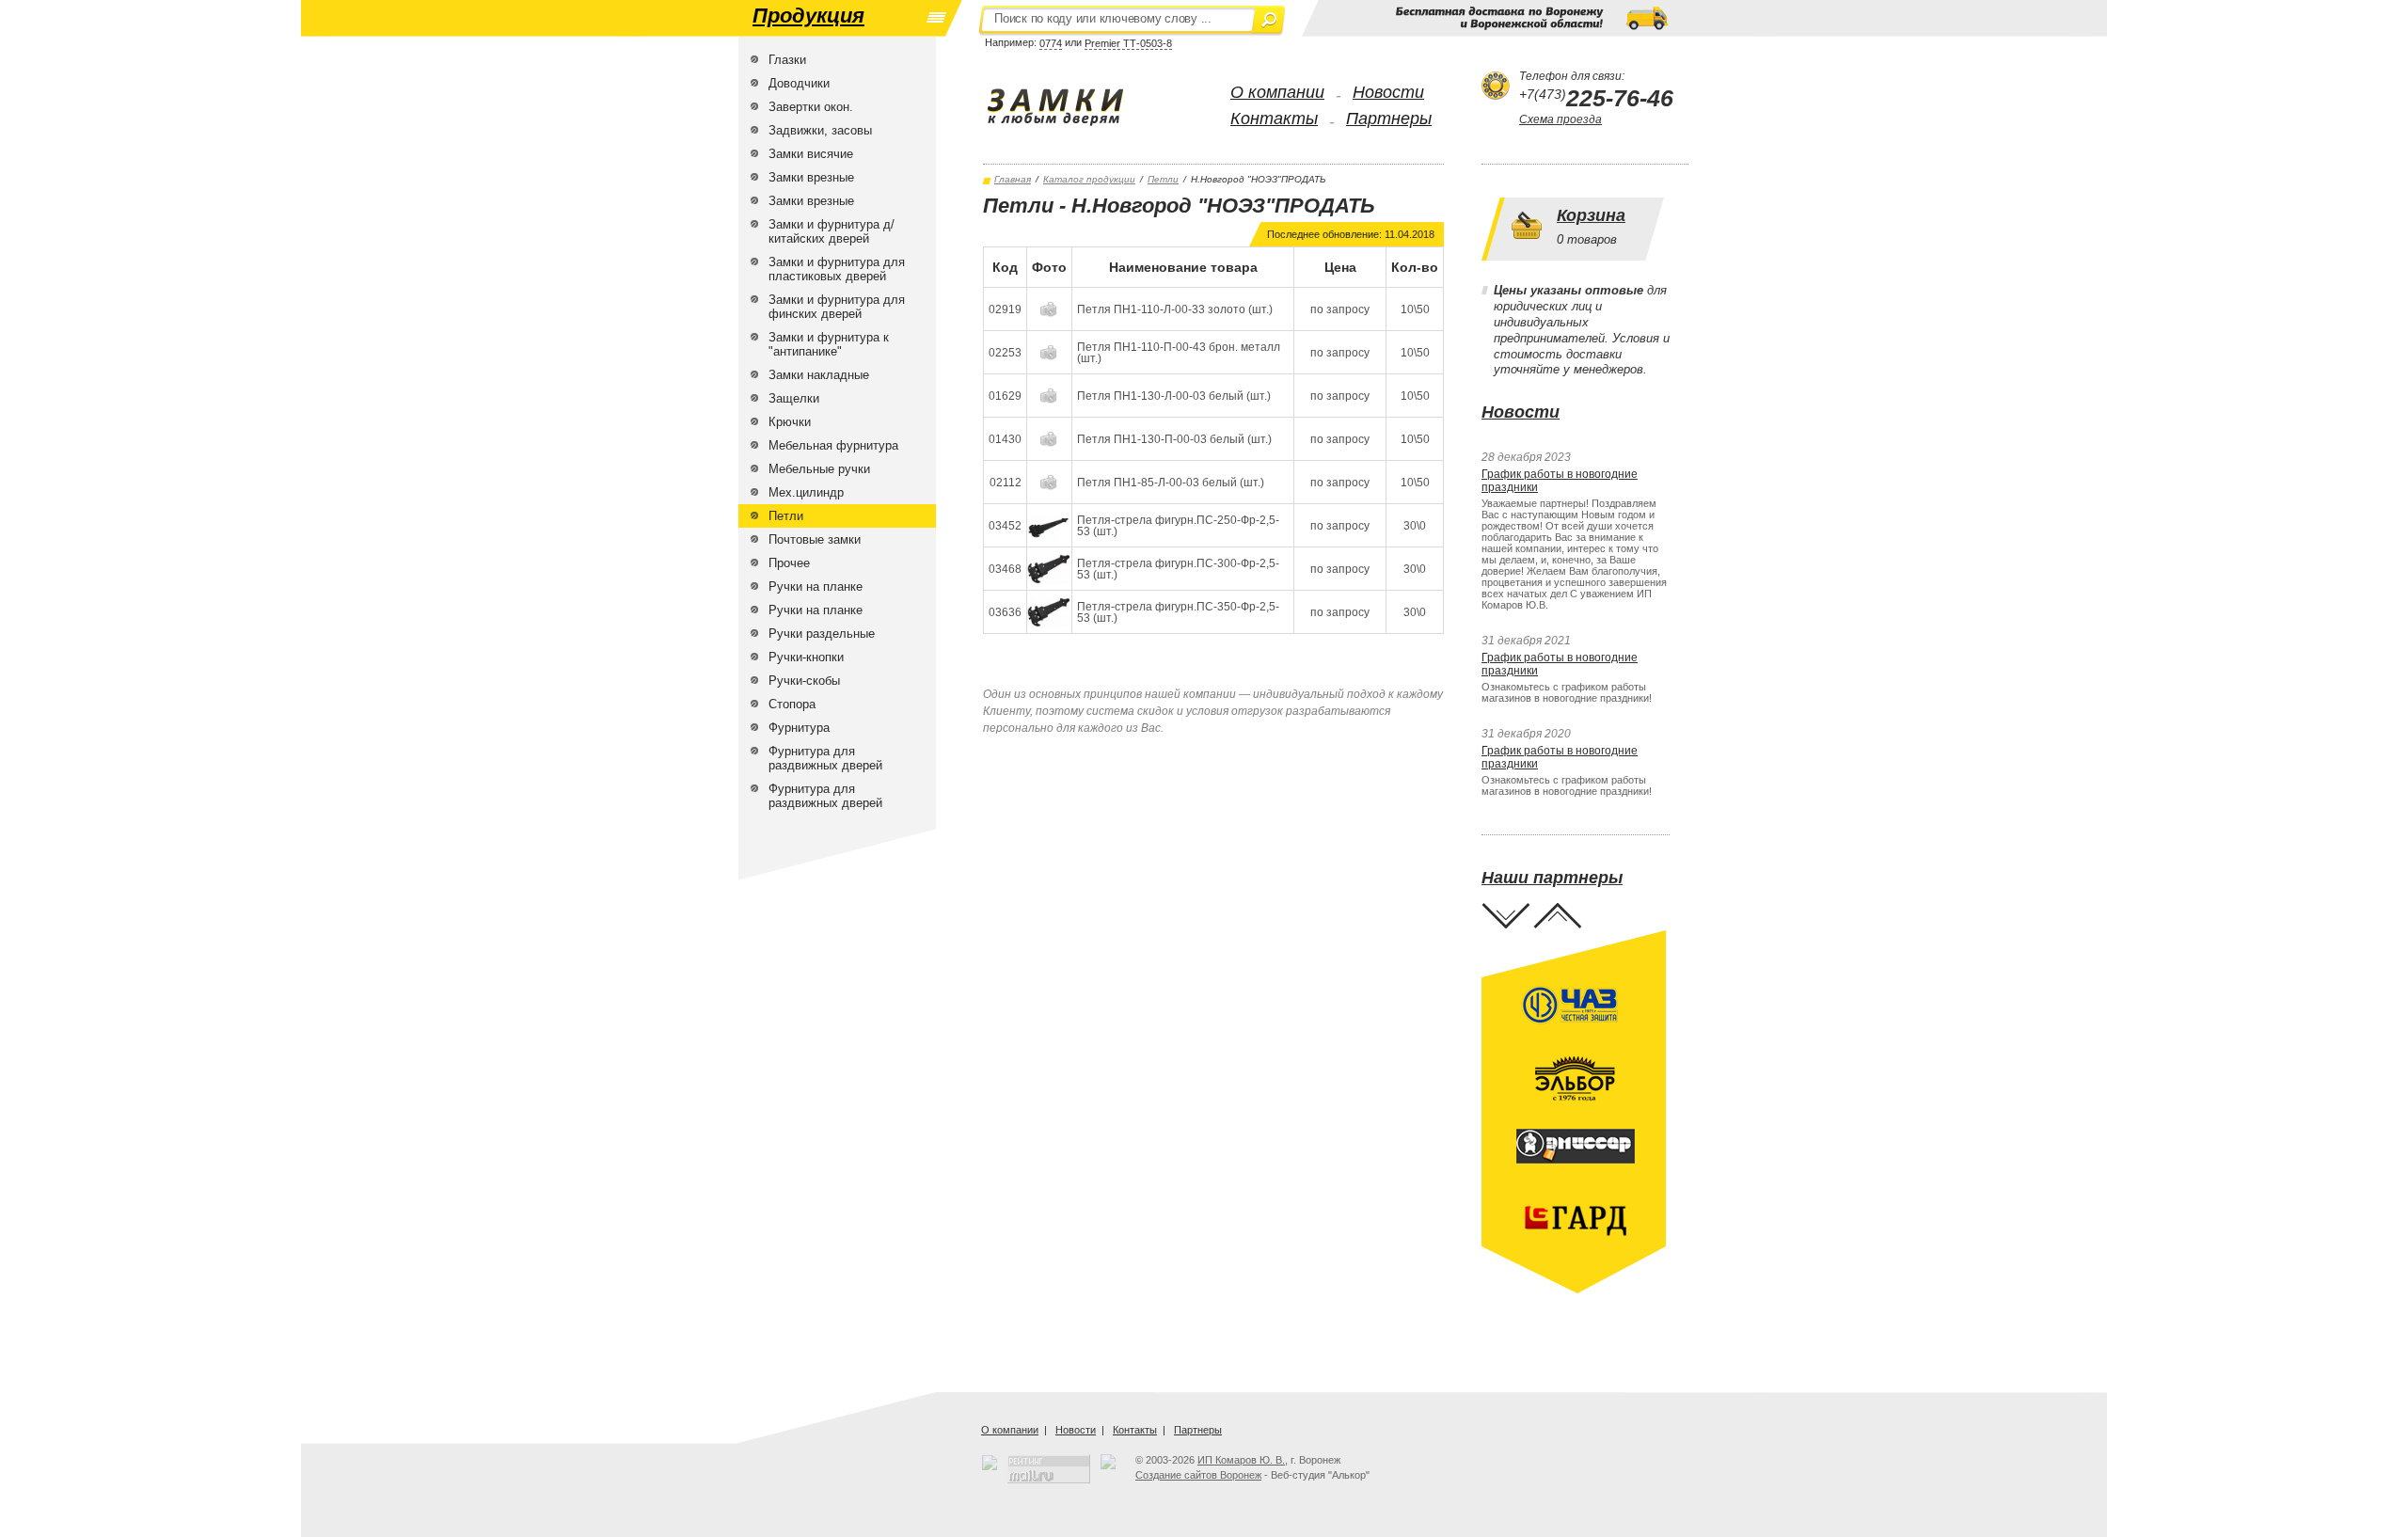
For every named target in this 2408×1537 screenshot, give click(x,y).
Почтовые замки (815, 539)
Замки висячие (811, 154)
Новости (1388, 92)
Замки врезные (811, 177)
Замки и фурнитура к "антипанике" (829, 344)
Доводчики (799, 83)
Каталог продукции (1089, 179)
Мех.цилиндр (806, 492)
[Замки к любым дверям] (1075, 107)
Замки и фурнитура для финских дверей (837, 307)
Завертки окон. (811, 107)
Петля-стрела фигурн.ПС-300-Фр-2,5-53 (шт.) (1178, 569)
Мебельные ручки (819, 469)
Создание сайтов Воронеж (1198, 1475)
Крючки (790, 422)
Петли (786, 516)
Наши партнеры (1552, 878)
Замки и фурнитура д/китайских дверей (832, 231)
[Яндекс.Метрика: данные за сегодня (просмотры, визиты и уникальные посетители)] (1108, 1462)
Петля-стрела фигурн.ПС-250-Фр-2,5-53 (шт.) (1178, 526)
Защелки (794, 398)
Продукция (808, 16)
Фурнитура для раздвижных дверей (825, 758)
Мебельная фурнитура (833, 445)
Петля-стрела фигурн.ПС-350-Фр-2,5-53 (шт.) (1178, 612)
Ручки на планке (816, 586)
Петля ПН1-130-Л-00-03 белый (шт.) (1174, 396)
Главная (1013, 179)
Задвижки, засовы (820, 130)
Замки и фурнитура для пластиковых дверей (837, 269)
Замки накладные (819, 375)
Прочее (789, 563)
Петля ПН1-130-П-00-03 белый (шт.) (1174, 439)
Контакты (1274, 119)
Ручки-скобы (804, 681)
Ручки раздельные (822, 634)
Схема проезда (1560, 119)
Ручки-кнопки (806, 657)
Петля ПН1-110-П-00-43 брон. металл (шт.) (1179, 353)
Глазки (787, 60)
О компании (1277, 92)
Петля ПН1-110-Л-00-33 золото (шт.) (1175, 309)
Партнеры (1389, 119)
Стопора (792, 704)
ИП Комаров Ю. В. (1241, 1460)
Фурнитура (799, 728)
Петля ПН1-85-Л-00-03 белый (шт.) (1171, 483)
